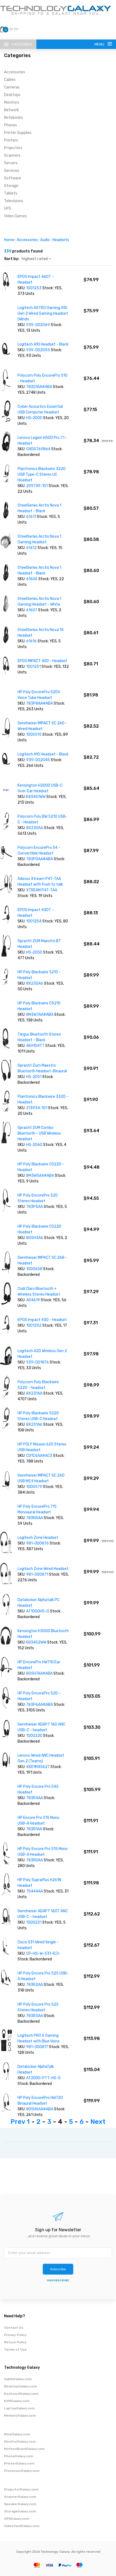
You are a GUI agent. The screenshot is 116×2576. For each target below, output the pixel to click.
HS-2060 (34, 1145)
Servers (11, 163)
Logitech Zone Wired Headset (43, 1569)
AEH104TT (36, 1046)
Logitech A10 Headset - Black (43, 344)
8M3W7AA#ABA (40, 1015)
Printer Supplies (18, 133)
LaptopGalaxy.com (19, 2408)
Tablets (11, 193)
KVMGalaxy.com (17, 2401)
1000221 (34, 1922)
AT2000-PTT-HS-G (43, 2078)
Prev (18, 2122)
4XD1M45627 (38, 1767)
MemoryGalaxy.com (20, 2416)
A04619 (33, 1300)
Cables (10, 80)
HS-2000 (35, 418)
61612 (32, 548)
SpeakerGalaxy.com (20, 2504)
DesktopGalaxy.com (20, 2386)
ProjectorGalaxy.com (21, 2489)
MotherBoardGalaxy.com (24, 2449)
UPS (8, 208)
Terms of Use (15, 2350)
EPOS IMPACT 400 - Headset (42, 661)
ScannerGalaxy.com (20, 2497)
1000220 (35, 1736)
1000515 (34, 735)
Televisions (14, 201)
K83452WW (37, 1642)
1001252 (34, 1325)
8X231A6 (35, 1425)
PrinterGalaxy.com (19, 2463)
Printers (11, 140)
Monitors (12, 102)
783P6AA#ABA (40, 1705)
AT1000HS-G (38, 1611)
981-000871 (37, 1574)
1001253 (34, 288)
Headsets (61, 240)
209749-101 (37, 486)
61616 (32, 641)
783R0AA (35, 1860)
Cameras (12, 87)
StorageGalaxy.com (20, 2511)
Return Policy (15, 2342)
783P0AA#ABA (40, 859)
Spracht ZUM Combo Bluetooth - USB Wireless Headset (39, 1133)
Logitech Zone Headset (38, 1538)
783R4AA (35, 1798)
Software (13, 178)
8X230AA (35, 828)
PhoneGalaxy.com (19, 2456)
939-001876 (38, 1362)
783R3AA (35, 2016)
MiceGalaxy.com (17, 2434)
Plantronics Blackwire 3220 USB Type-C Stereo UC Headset (42, 474)
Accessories (15, 72)
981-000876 (37, 1543)
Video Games (16, 216)
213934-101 (37, 1108)
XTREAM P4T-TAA (42, 890)
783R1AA (35, 1829)
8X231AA (35, 1393)
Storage (11, 186)
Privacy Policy (15, 2335)
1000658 (35, 1269)
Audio (45, 240)
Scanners (12, 155)
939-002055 (38, 350)
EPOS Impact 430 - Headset (42, 1320)
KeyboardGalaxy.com (21, 2394)
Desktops (12, 95)
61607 (32, 610)
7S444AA (35, 1891)
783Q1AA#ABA (40, 387)
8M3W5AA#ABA (40, 1176)
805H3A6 (35, 1238)
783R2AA (35, 1985)
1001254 (34, 921)
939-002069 (38, 325)
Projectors (13, 148)
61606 (32, 579)
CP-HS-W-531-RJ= (43, 1954)
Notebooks (13, 118)
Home (9, 240)
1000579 (35, 1487)
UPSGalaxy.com (17, 2519)
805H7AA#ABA (40, 1673)
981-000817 (37, 2047)
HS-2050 (34, 952)
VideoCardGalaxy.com (22, 2526)
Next (98, 2122)
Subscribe (58, 2269)
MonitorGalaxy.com (20, 2442)
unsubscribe (58, 2281)
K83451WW (36, 797)
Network (11, 110)
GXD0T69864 (38, 449)
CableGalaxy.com (18, 2379)
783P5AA (35, 1207)
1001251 (34, 667)
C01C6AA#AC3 (40, 1456)
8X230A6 (35, 983)
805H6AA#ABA (40, 2109)
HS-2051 (34, 1077)
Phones (11, 125)
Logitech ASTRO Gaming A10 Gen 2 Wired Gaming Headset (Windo (43, 313)
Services (12, 171)
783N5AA (35, 1518)
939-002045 (38, 760)
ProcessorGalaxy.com (22, 2471)
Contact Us (14, 2328)
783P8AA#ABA (40, 703)
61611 (31, 517)
